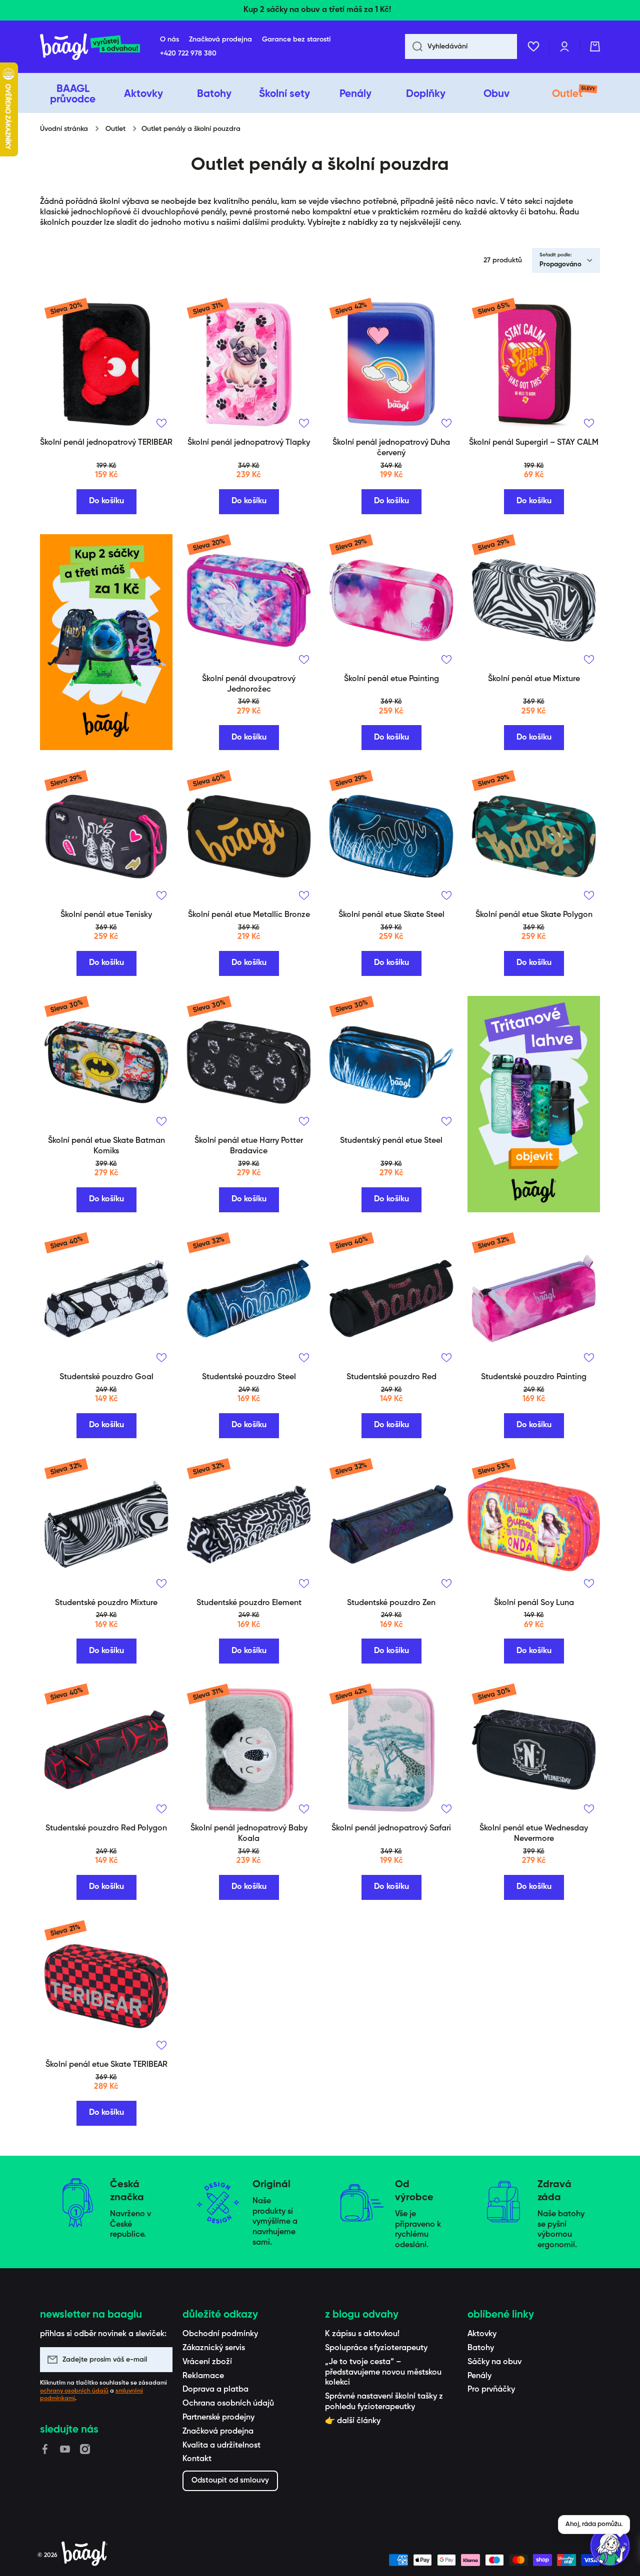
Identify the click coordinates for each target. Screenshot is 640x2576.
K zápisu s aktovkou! (362, 2334)
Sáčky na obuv (494, 2362)
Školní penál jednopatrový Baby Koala (249, 1834)
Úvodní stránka (64, 129)
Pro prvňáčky (491, 2390)
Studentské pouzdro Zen (391, 1603)
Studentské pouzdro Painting (534, 1377)
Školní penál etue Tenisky (106, 915)
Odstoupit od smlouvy (230, 2480)
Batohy (481, 2348)
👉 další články (353, 2421)
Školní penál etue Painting (391, 679)
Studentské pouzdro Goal (106, 1377)
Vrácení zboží (207, 2362)
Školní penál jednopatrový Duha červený (391, 448)
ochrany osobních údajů (74, 2391)
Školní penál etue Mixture (534, 679)
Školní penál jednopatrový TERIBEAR (106, 443)
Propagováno (560, 265)
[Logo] (90, 47)
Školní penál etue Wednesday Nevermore (534, 1834)
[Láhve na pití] (534, 1104)
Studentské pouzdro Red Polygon (106, 1828)
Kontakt (197, 2459)
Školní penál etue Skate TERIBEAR (106, 2065)
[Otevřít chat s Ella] (610, 2546)
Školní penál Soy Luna (534, 1603)
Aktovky (482, 2334)
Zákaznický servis (214, 2348)
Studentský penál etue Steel (391, 1141)
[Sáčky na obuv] (106, 642)
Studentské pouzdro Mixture (106, 1603)
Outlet (115, 129)
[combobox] (461, 46)
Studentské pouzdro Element (249, 1603)
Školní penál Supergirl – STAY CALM (534, 443)
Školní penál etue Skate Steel (391, 915)
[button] (595, 46)
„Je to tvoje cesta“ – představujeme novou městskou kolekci (383, 2373)
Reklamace (203, 2376)
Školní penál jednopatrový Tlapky (249, 443)
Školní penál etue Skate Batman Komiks (106, 1146)
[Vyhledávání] (414, 46)
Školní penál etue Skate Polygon (534, 915)
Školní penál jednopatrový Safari (391, 1828)
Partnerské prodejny (218, 2418)
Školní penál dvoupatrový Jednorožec (249, 684)
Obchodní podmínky (220, 2334)
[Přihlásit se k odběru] (160, 2360)
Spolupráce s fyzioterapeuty (376, 2348)
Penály (479, 2376)
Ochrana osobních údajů (228, 2404)
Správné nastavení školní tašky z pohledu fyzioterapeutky (384, 2402)
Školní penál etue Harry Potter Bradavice (249, 1146)
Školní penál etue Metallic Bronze (249, 915)
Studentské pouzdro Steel (249, 1377)
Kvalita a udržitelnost (221, 2446)
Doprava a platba (215, 2390)
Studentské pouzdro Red (391, 1377)
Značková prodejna (218, 2432)
